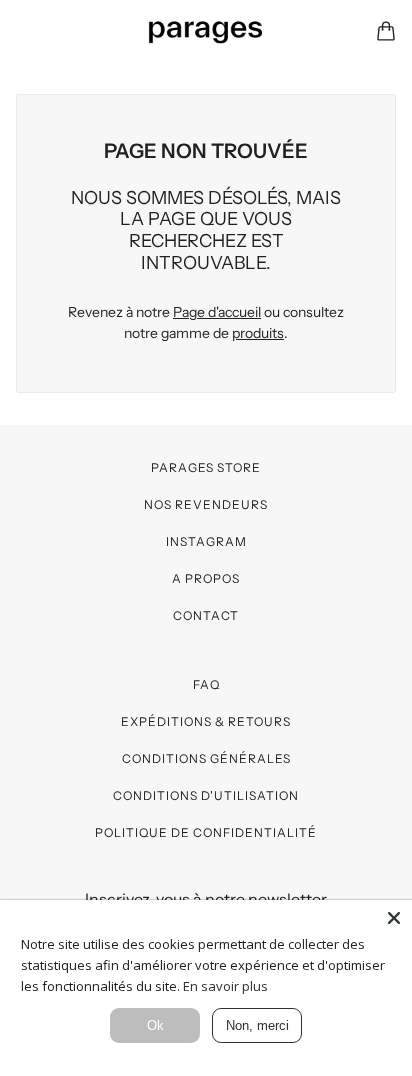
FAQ (206, 684)
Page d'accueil (217, 312)
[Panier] (386, 31)
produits (258, 333)
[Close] (394, 918)
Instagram (206, 541)
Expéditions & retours (206, 721)
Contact (206, 615)
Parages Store (206, 467)
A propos (206, 578)
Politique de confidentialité (206, 832)
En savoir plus (225, 986)
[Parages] (206, 31)
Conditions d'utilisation (206, 795)
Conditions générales (206, 758)
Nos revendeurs (206, 504)
